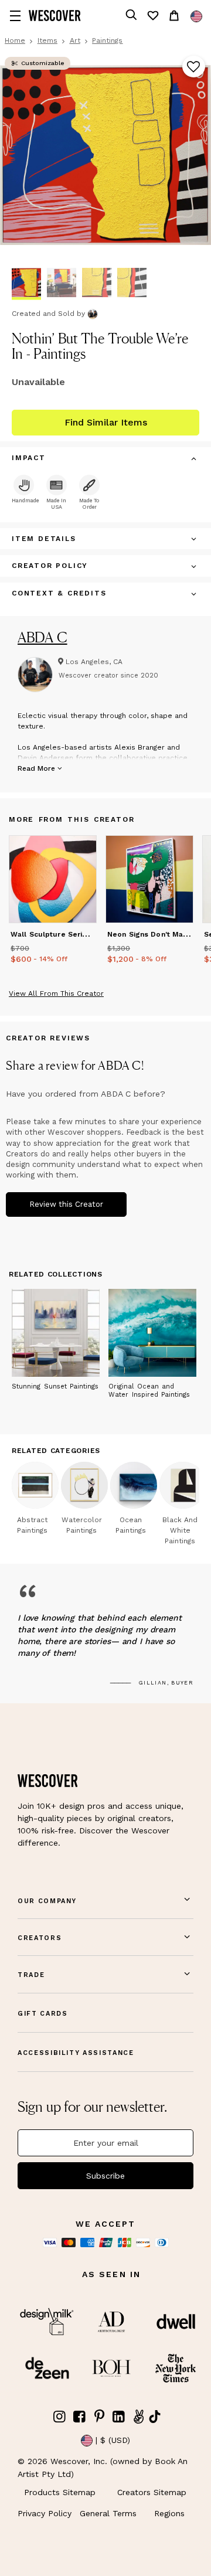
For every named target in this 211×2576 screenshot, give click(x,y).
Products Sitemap (60, 2492)
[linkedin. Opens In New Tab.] (119, 2417)
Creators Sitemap (152, 2492)
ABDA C (42, 637)
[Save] (194, 67)
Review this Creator (66, 1204)
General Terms (108, 2513)
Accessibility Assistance (76, 2053)
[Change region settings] (196, 16)
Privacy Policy (45, 2513)
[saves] (152, 16)
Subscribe (105, 2176)
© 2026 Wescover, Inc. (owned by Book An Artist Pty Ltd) (103, 2468)
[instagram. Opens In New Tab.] (60, 2417)
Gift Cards (43, 2014)
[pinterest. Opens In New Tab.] (99, 2417)
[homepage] (55, 16)
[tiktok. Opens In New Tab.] (155, 2417)
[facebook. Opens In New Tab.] (80, 2417)
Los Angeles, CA (94, 662)
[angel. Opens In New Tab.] (138, 2417)
